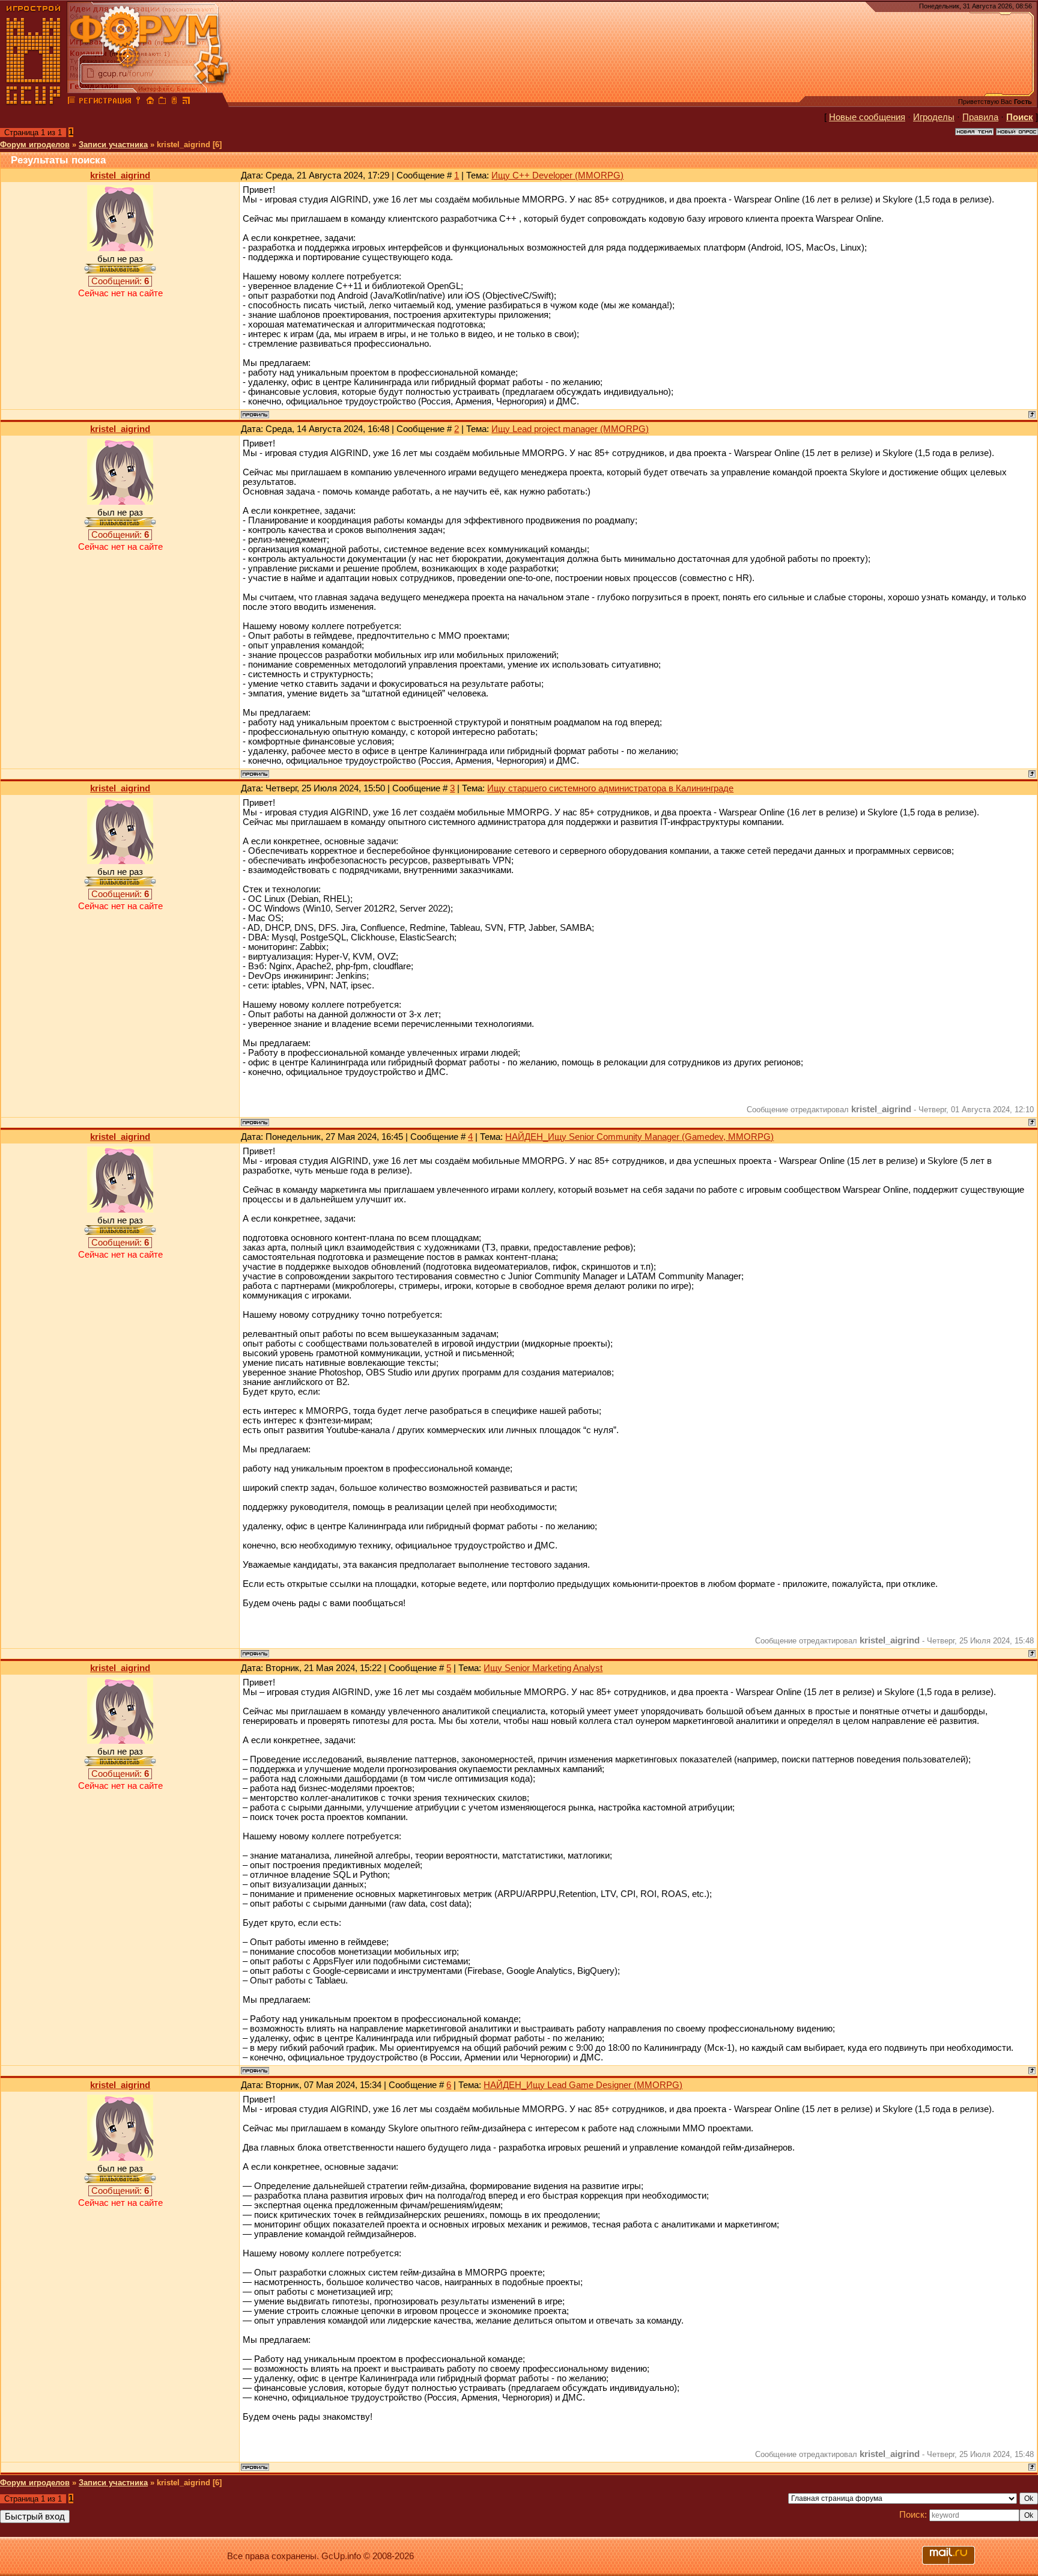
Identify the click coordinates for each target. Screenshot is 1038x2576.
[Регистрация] (105, 102)
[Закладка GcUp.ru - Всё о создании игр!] (162, 102)
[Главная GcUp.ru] (34, 102)
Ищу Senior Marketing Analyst (543, 1668)
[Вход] (138, 102)
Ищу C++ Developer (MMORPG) (557, 175)
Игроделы (934, 117)
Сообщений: (120, 281)
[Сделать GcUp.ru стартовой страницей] (150, 102)
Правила (980, 117)
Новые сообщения (867, 117)
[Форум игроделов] (71, 102)
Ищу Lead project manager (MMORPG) (570, 429)
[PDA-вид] (174, 102)
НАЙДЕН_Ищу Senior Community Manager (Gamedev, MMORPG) (639, 1137)
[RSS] (186, 102)
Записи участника (113, 145)
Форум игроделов (35, 145)
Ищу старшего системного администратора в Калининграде (610, 788)
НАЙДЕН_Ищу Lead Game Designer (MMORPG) (583, 2085)
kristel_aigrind (120, 175)
